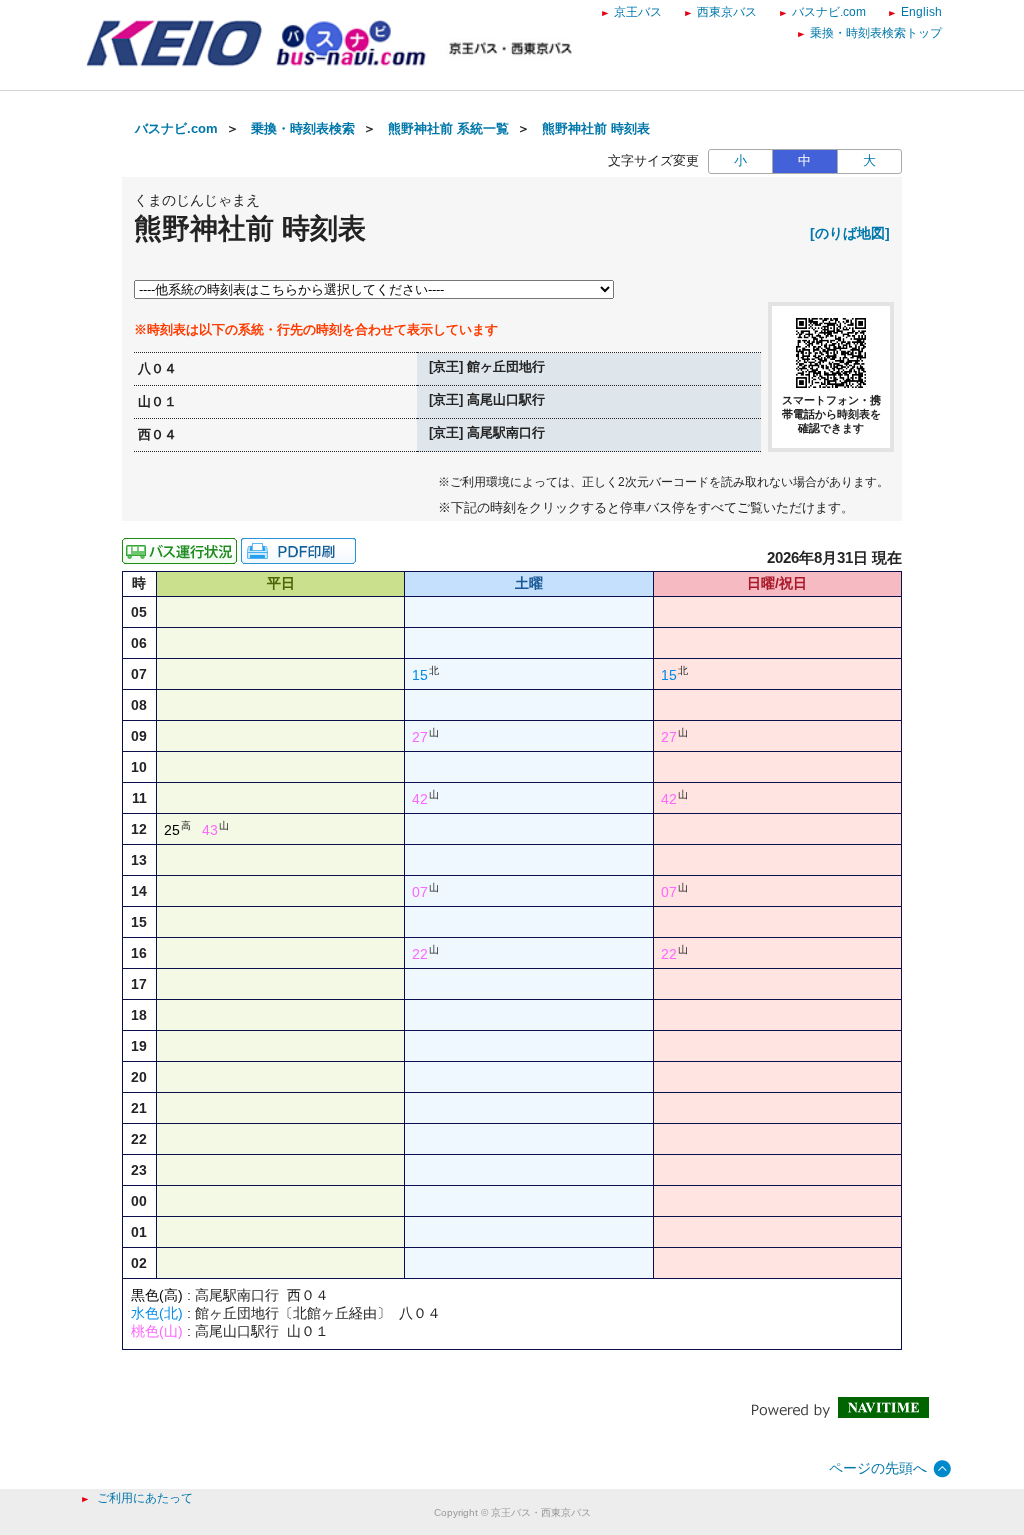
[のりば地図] (850, 233)
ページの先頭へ (878, 1468)
